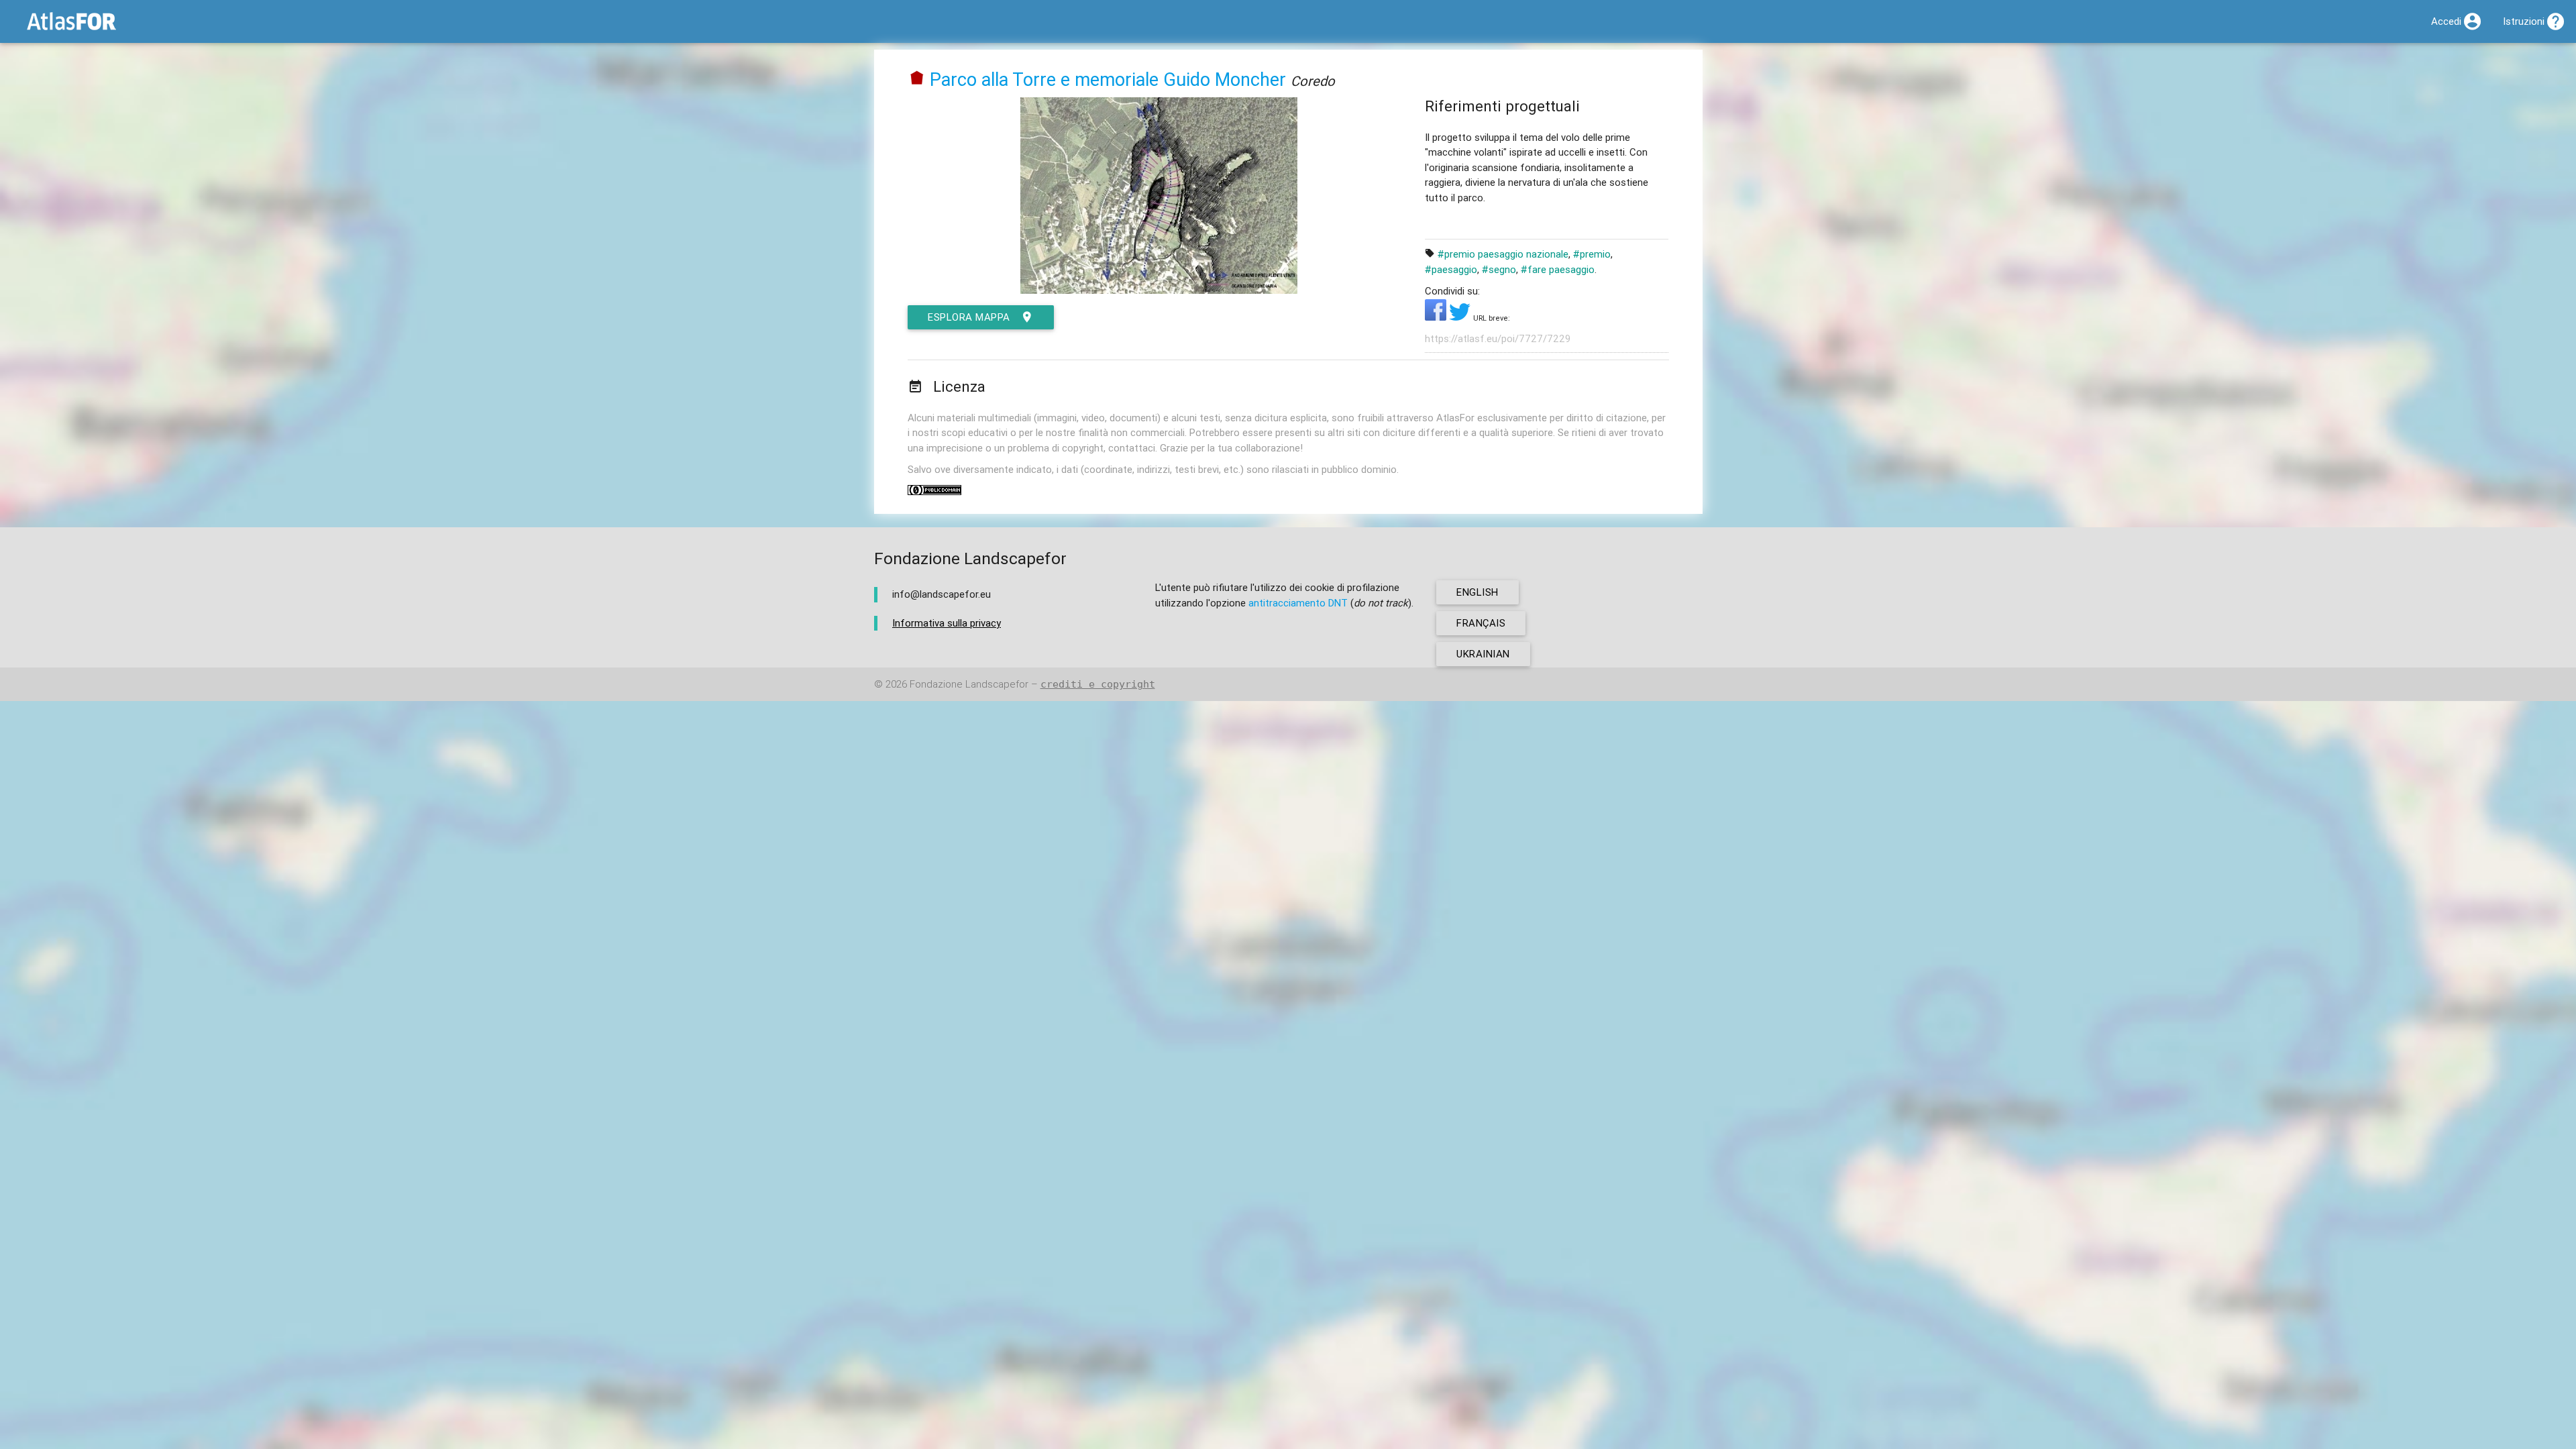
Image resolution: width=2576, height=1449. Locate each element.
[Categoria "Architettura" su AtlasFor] (917, 79)
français (1481, 623)
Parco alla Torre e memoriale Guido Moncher (1108, 79)
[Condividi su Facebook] (1437, 317)
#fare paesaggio (1558, 269)
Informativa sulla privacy (947, 623)
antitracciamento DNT (1298, 603)
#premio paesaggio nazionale (1503, 254)
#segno (1499, 269)
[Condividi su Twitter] (1461, 317)
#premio (1592, 254)
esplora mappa (969, 317)
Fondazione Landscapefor (969, 684)
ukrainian (1483, 654)
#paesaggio (1451, 269)
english (1478, 592)
